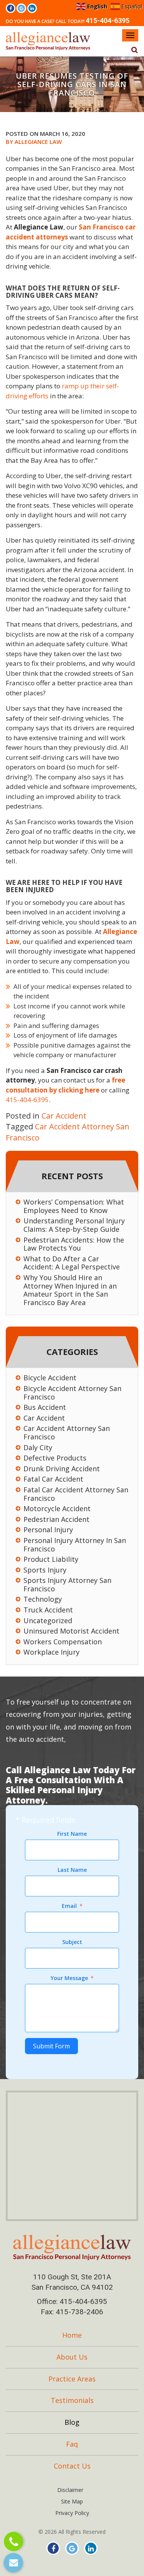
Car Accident (64, 1116)
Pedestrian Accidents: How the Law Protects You (74, 1244)
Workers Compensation (63, 1642)
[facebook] (11, 8)
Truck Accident (48, 1610)
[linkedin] (32, 8)
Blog (72, 2422)
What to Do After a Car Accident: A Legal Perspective (72, 1263)
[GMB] (21, 8)
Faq (72, 2444)
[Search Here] (134, 50)
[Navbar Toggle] (130, 35)
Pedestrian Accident (56, 1520)
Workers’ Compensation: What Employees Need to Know (74, 1206)
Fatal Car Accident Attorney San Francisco (76, 1494)
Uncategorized (48, 1621)
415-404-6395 (108, 21)
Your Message (69, 1978)
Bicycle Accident (50, 1378)
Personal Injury (48, 1530)
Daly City (38, 1448)
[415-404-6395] (14, 2542)
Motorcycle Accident (57, 1509)
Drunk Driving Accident (62, 1469)
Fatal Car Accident (53, 1479)
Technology (43, 1599)
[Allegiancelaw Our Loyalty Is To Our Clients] (72, 2250)
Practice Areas (72, 2379)
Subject (72, 1942)
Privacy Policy (72, 2513)
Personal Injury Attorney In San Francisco (75, 1545)
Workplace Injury (51, 1652)
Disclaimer (70, 2490)
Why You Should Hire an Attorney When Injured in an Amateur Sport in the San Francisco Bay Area (70, 1290)
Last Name (72, 1870)
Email (69, 1906)
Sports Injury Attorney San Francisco (67, 1585)
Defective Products (55, 1458)
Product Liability (51, 1559)
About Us (72, 2357)
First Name (72, 1834)
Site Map (72, 2501)
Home (72, 2335)
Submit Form (51, 2046)
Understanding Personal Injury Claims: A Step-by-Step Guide (74, 1225)
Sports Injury (45, 1570)
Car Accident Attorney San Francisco (67, 1433)
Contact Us (72, 2466)
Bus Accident (45, 1408)
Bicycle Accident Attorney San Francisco (72, 1393)
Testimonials (72, 2400)
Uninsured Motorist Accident (71, 1631)
